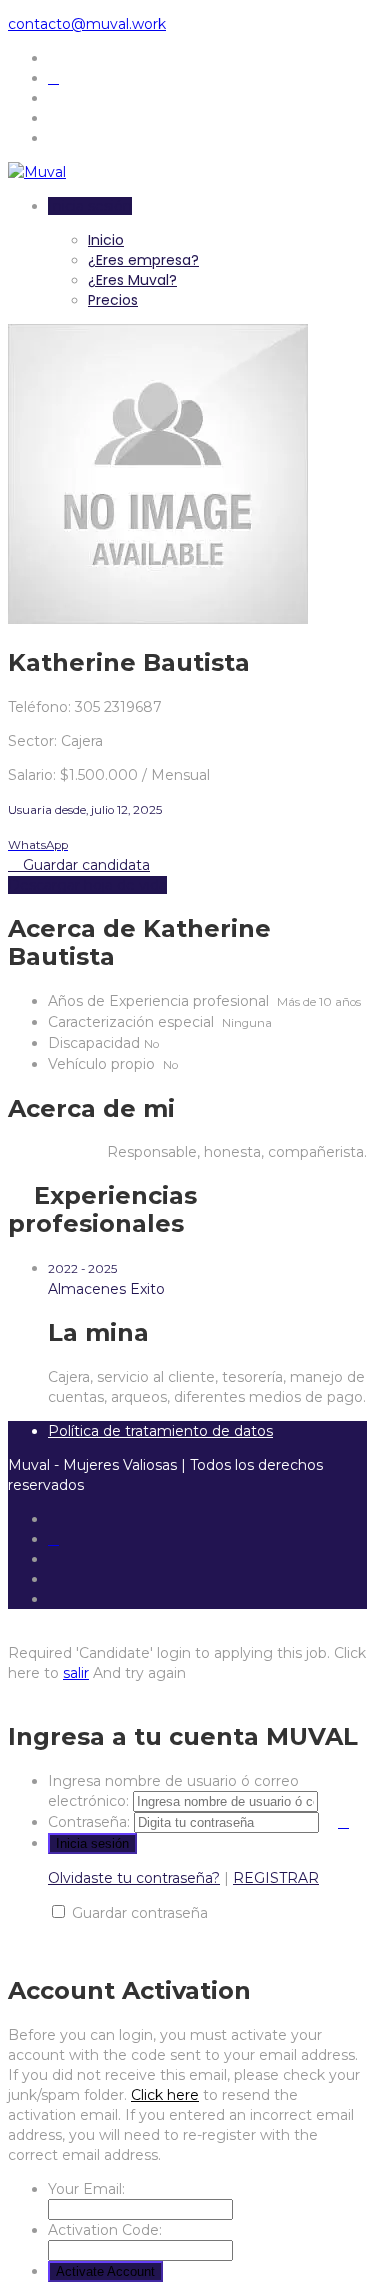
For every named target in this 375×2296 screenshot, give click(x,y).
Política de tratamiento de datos (160, 1431)
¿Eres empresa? (143, 260)
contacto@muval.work (87, 24)
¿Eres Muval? (132, 280)
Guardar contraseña (140, 1913)
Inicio (106, 240)
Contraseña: (89, 1822)
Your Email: (86, 2189)
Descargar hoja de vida (87, 885)
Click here (165, 2095)
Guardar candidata (84, 865)
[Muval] (37, 172)
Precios (113, 300)
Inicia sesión (90, 206)
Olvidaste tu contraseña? (134, 1878)
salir (76, 1673)
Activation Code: (105, 2230)
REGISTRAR (276, 1878)
